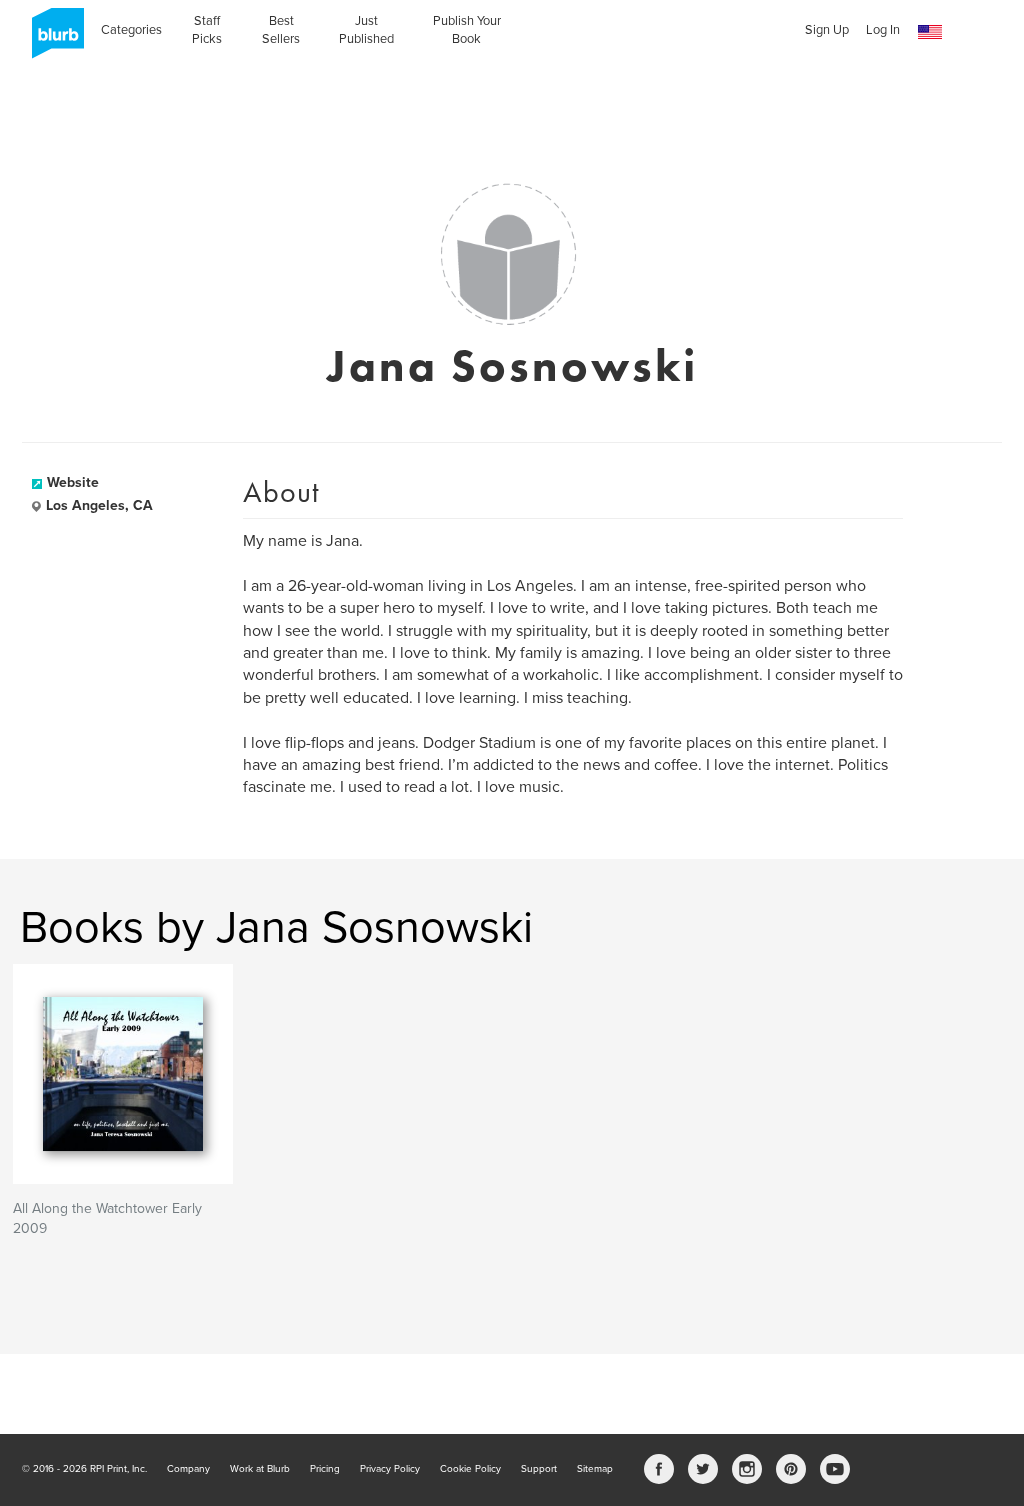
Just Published (366, 30)
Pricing (325, 1469)
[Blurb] (52, 40)
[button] (930, 32)
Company (188, 1469)
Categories (131, 30)
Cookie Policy (470, 1469)
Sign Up (827, 30)
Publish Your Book (467, 30)
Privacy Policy (390, 1469)
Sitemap (595, 1469)
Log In (883, 30)
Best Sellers (281, 30)
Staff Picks (207, 30)
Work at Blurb (260, 1469)
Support (539, 1469)
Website (73, 482)
